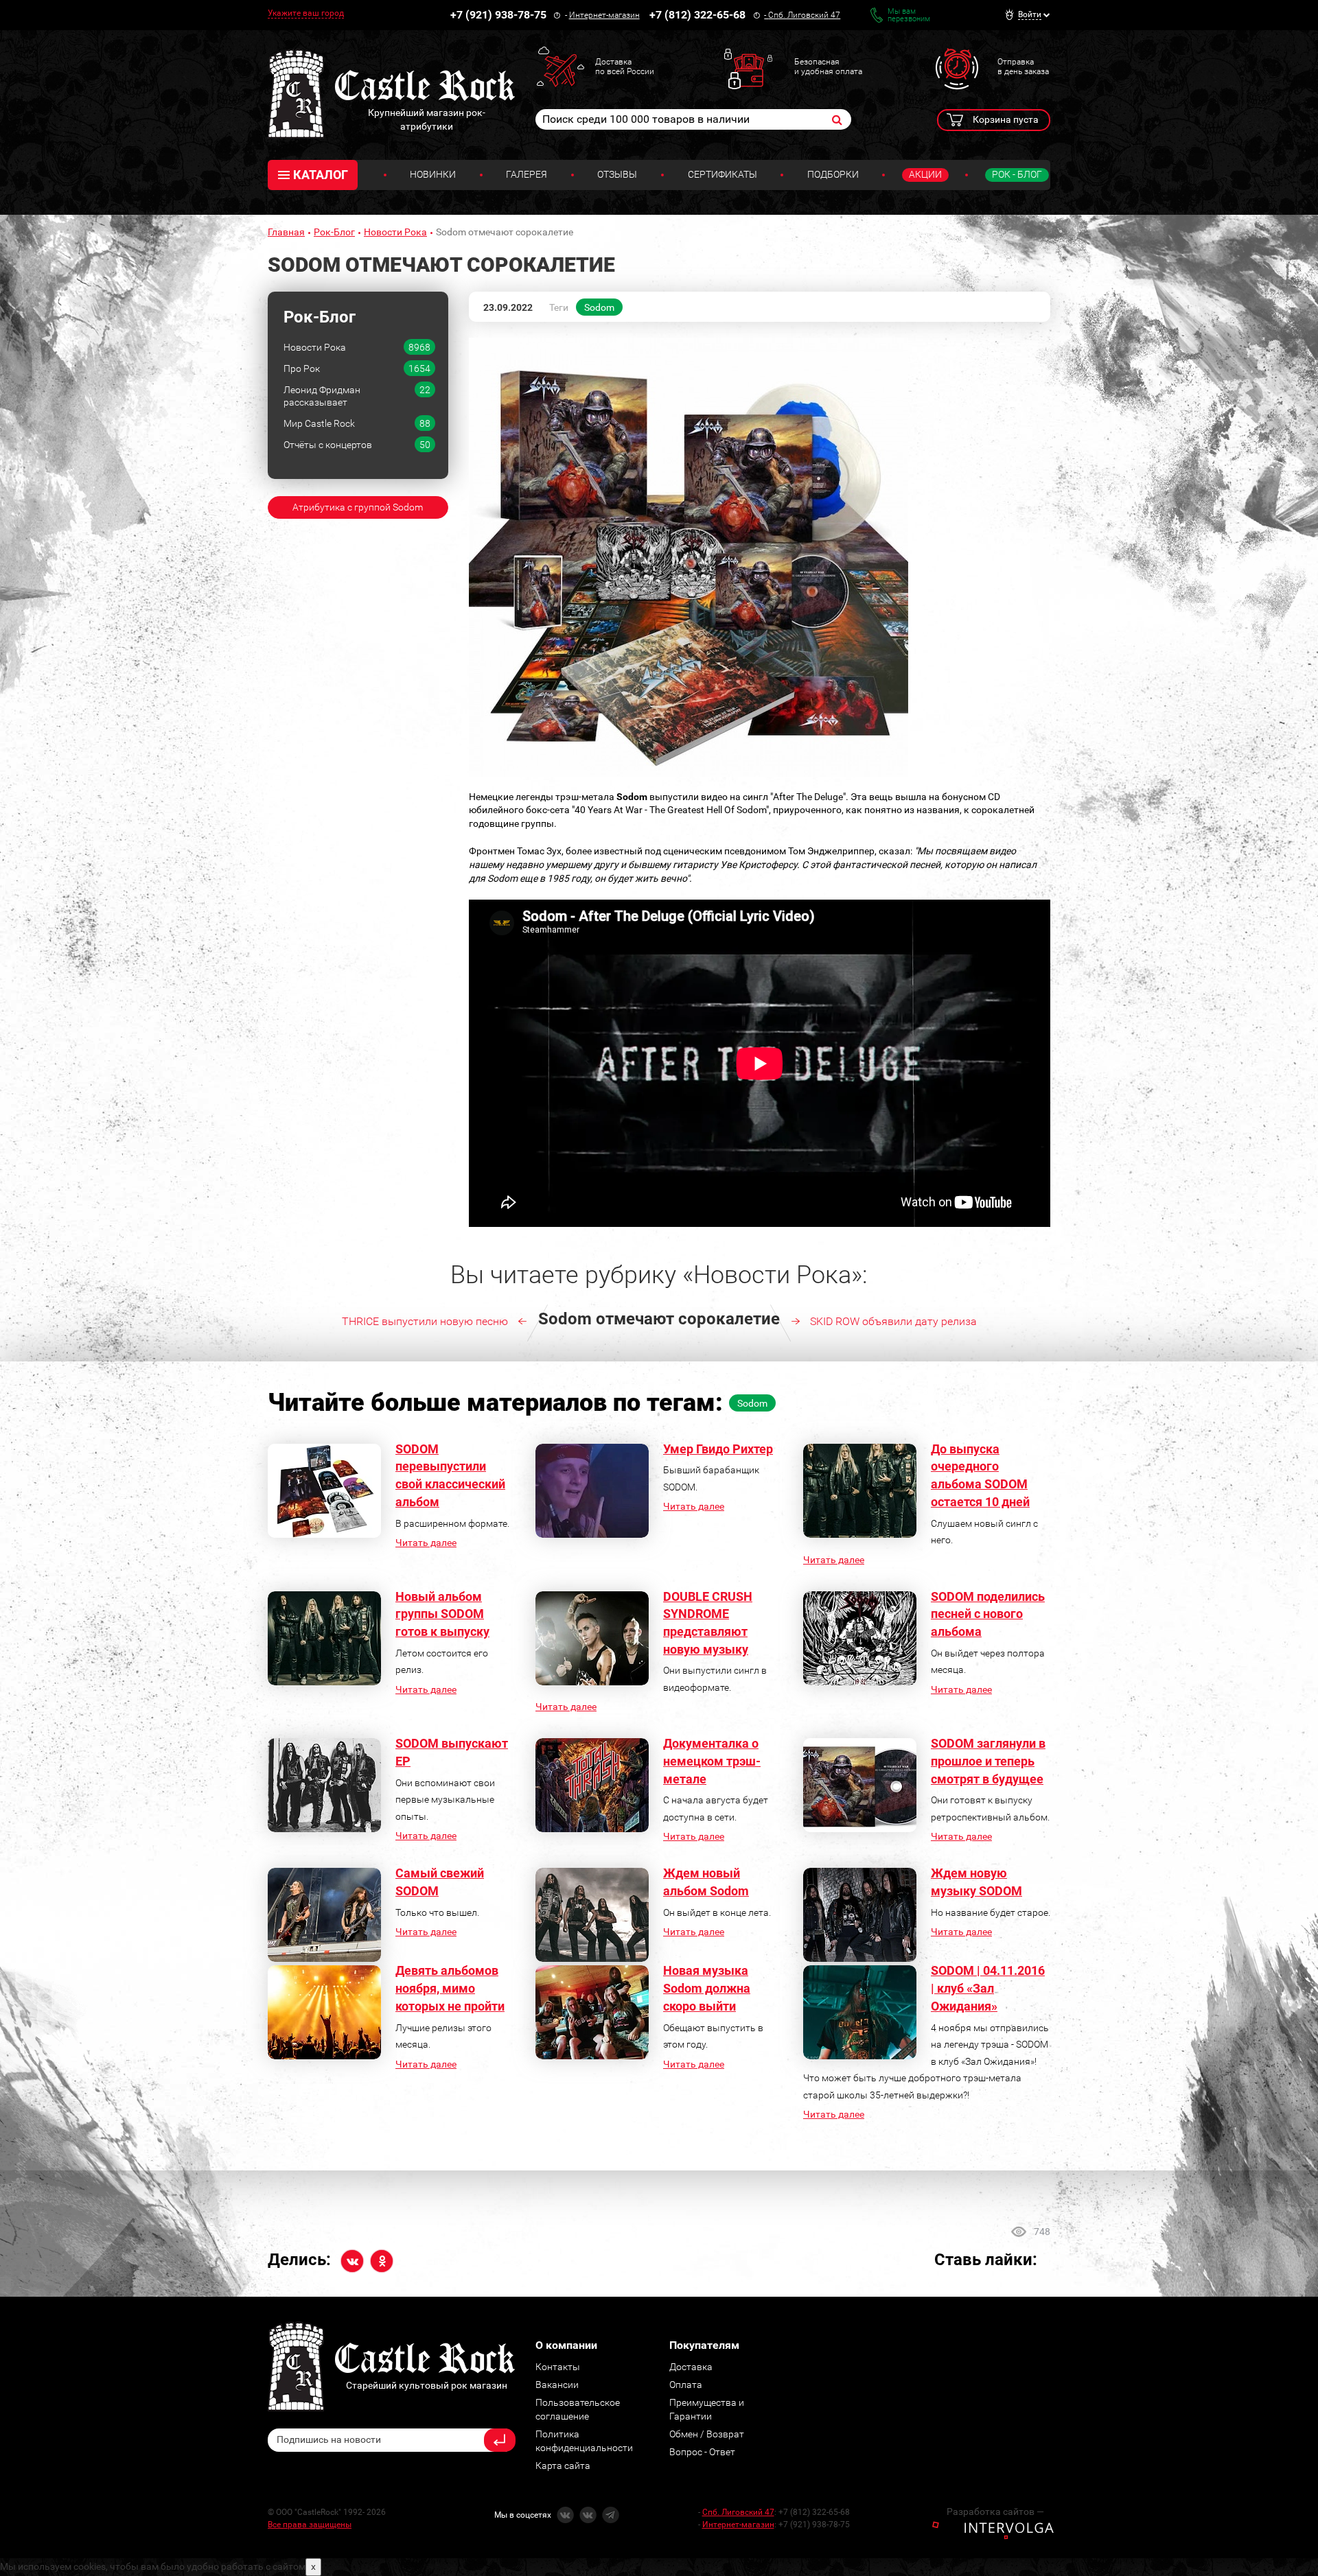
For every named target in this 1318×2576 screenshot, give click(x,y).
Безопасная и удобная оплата (828, 67)
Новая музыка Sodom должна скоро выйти (707, 1988)
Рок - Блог (1017, 174)
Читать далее (426, 1543)
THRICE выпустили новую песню (425, 1321)
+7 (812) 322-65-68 (697, 15)
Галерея (527, 174)
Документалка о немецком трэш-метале (712, 1761)
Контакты (558, 2367)
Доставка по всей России (625, 67)
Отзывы (617, 174)
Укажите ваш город (306, 13)
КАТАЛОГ (321, 175)
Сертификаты (722, 174)
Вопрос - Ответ (702, 2452)
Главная (286, 232)
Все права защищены (310, 2525)
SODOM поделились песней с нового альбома (988, 1614)
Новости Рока (395, 232)
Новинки (433, 174)
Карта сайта (563, 2466)
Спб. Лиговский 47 (804, 15)
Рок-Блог (334, 232)
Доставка (691, 2367)
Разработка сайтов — (995, 2511)
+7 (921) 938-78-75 (498, 15)
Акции (925, 174)
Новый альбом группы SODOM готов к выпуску (442, 1614)
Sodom (599, 307)
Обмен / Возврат (707, 2434)
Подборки (833, 174)
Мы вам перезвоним (909, 15)
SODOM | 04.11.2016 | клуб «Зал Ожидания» (988, 1988)
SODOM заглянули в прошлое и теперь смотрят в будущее (988, 1761)
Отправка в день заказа (1023, 67)
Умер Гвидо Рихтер (718, 1449)
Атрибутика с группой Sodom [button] (358, 507)
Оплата (686, 2385)
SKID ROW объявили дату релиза (893, 1321)
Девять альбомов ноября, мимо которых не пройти (450, 1988)
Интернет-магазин (604, 15)
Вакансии (557, 2385)
